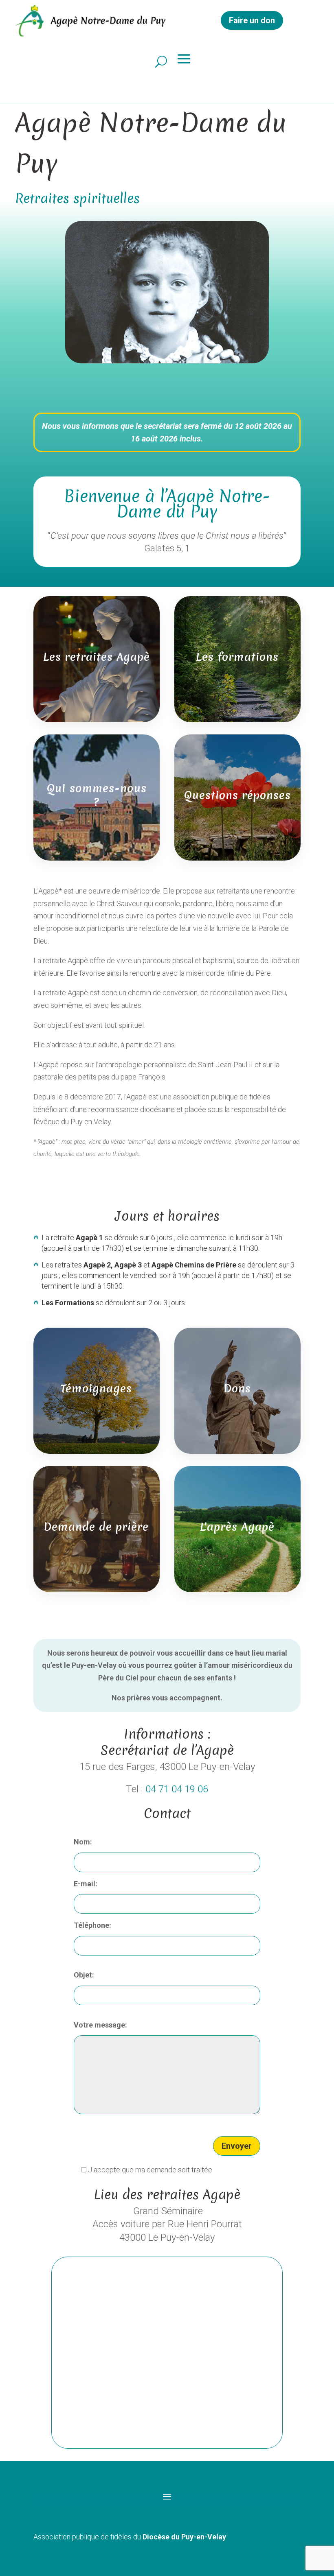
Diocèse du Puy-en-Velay (184, 2537)
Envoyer (237, 2146)
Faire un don (252, 20)
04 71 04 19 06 (177, 1789)
